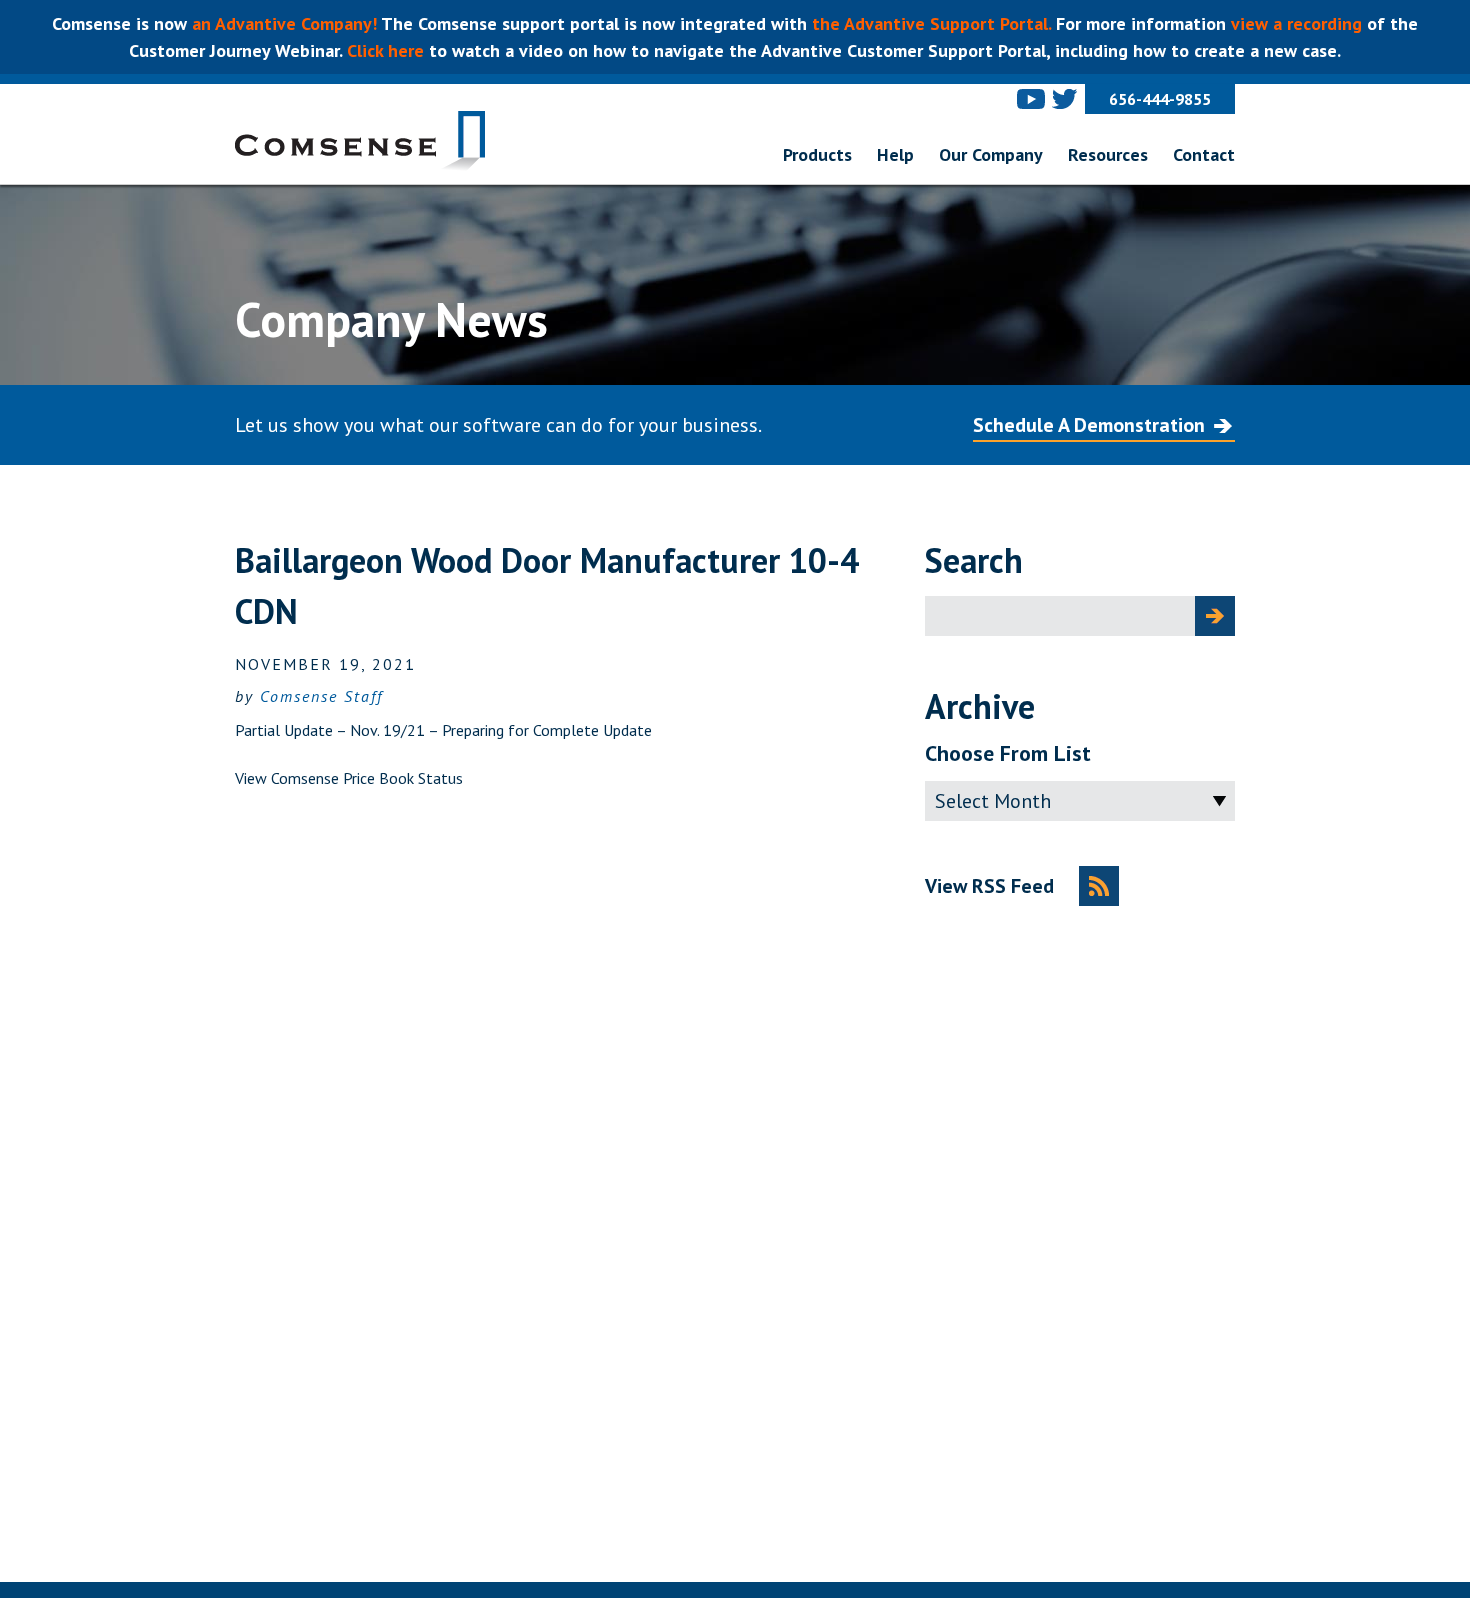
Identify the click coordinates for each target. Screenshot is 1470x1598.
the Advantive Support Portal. (931, 23)
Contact (1204, 154)
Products (817, 154)
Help (895, 154)
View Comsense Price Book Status (349, 778)
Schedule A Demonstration (1089, 425)
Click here (383, 50)
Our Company (991, 154)
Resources (1108, 154)
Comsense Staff (321, 696)
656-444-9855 (1160, 99)
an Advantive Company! (286, 23)
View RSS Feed (989, 886)
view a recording (1296, 23)
